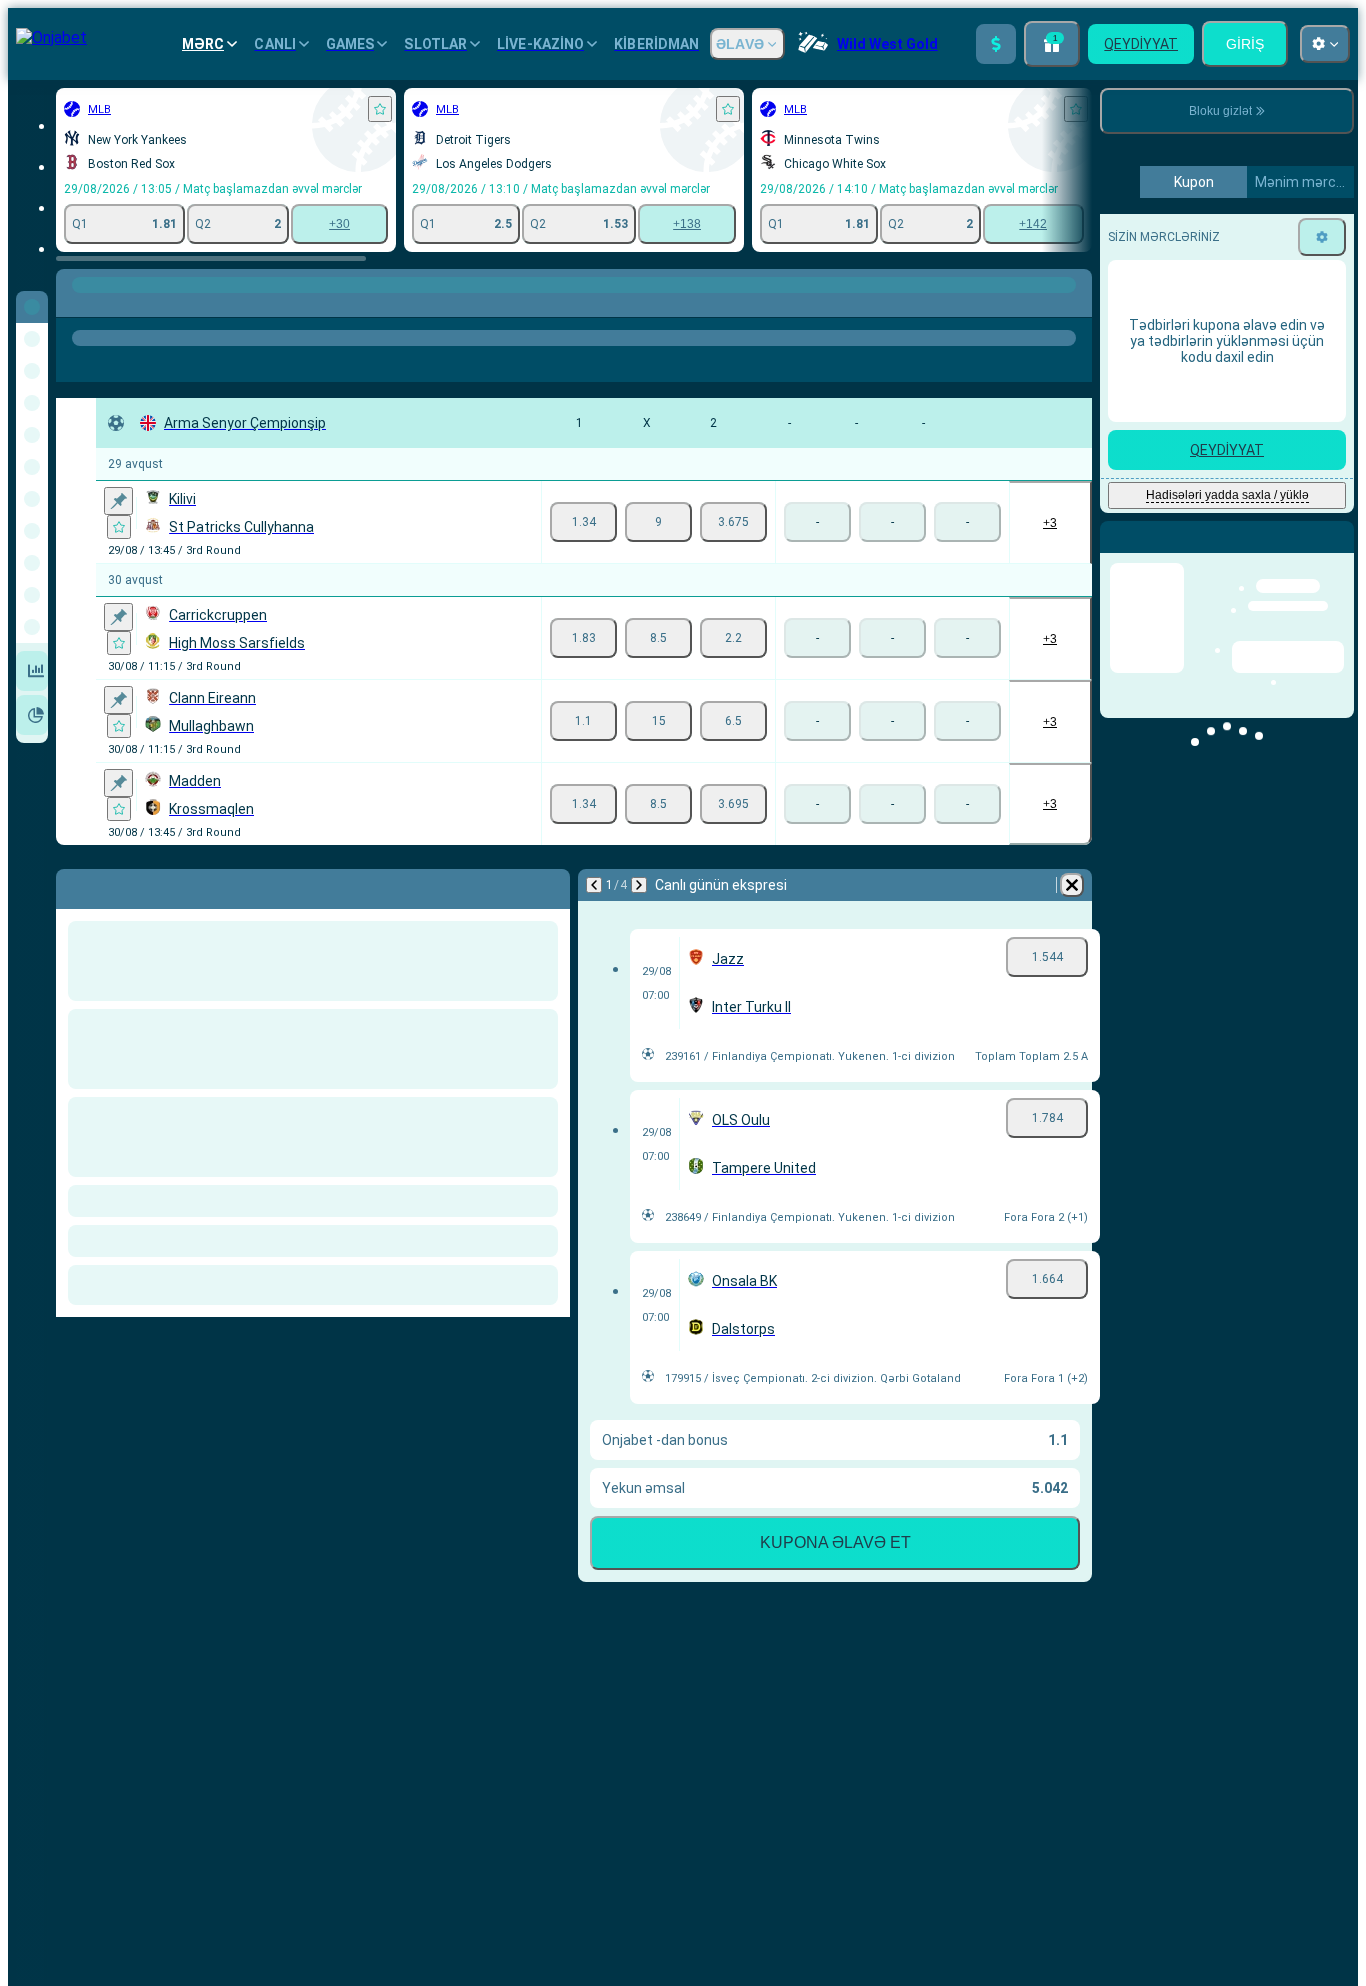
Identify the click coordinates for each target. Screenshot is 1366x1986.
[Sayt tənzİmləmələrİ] (1325, 44)
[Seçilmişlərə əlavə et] (380, 109)
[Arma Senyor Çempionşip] (151, 305)
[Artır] (996, 44)
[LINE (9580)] (76, 305)
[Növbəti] (639, 885)
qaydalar (1242, 397)
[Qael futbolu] (114, 305)
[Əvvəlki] (594, 885)
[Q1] (583, 522)
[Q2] (733, 522)
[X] (658, 522)
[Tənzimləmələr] (1322, 589)
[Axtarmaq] (1074, 305)
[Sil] (1072, 885)
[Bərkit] (118, 501)
